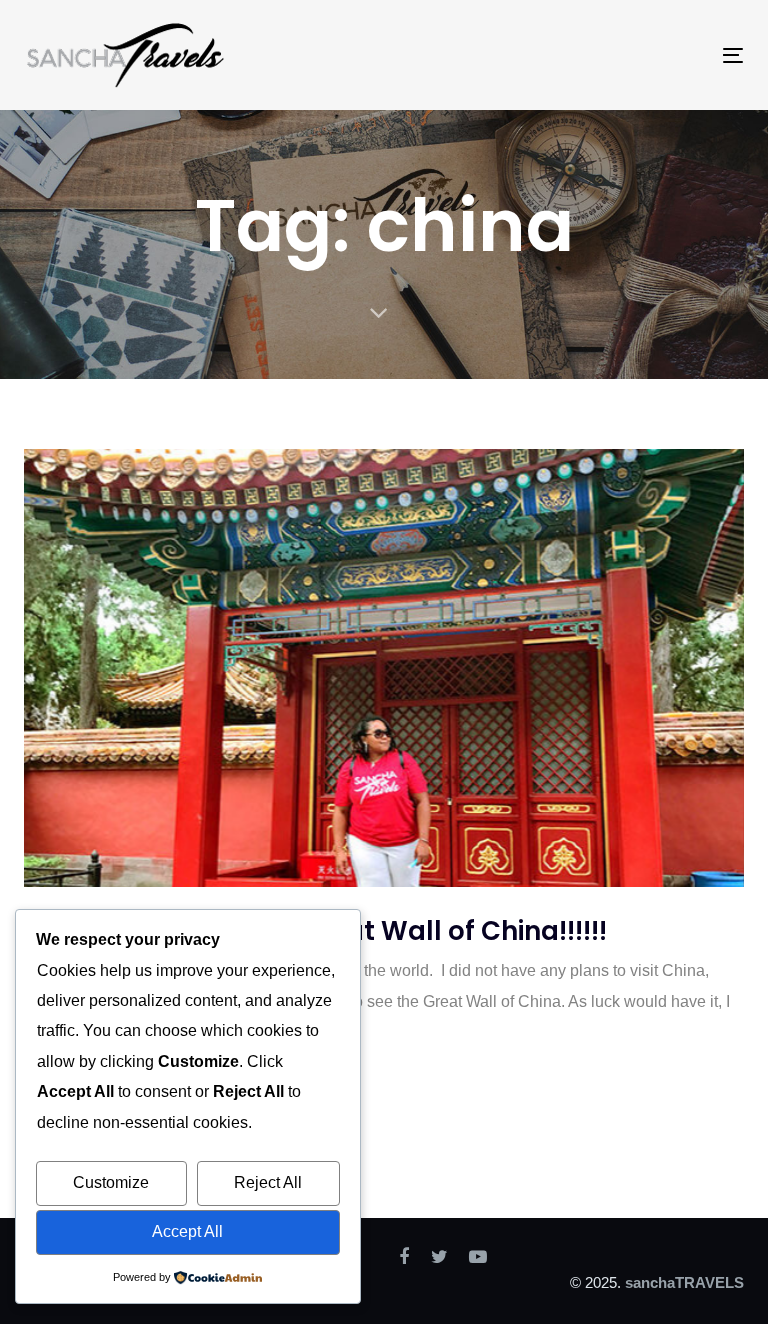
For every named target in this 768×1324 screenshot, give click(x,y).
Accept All (187, 1231)
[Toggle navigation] (623, 55)
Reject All (268, 1182)
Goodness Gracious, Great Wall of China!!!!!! (315, 931)
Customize (111, 1182)
